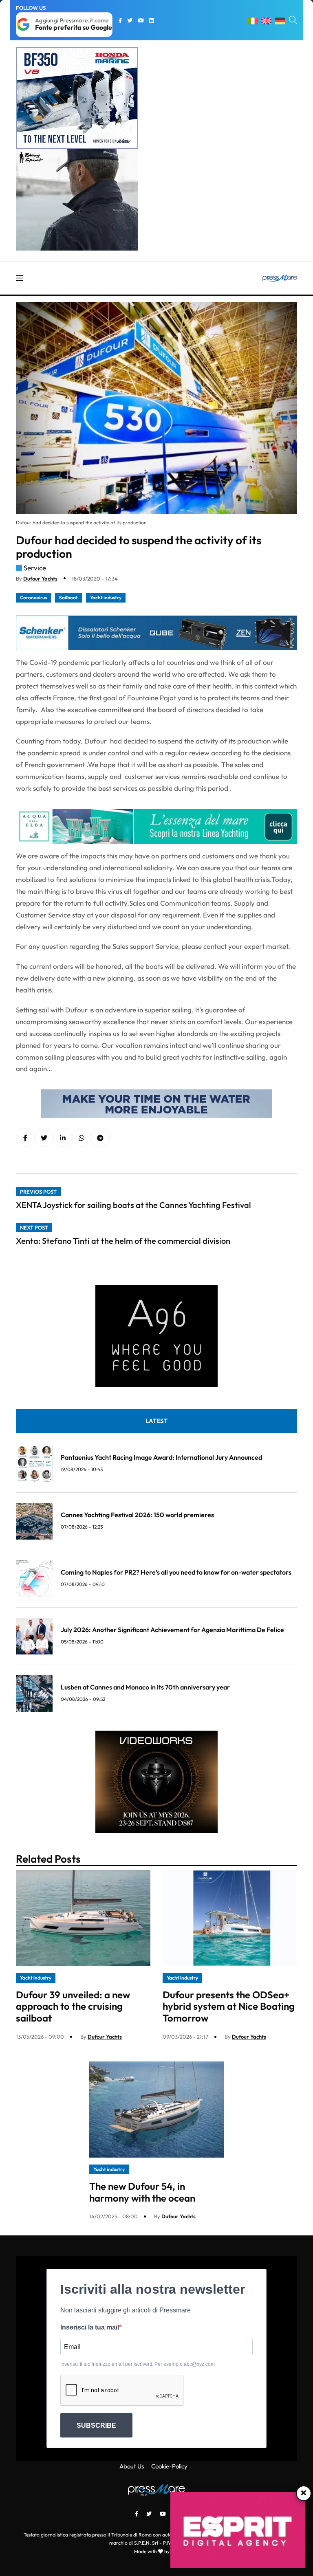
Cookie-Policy (169, 2466)
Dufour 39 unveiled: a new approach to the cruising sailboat (73, 2006)
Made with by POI (156, 2551)
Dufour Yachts (40, 579)
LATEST (156, 1421)
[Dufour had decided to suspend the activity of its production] (63, 1138)
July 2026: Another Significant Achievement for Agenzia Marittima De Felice (172, 1630)
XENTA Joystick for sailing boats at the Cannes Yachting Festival (133, 1205)
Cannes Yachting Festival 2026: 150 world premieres (137, 1515)
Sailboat (68, 597)
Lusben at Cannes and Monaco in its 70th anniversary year (145, 1687)
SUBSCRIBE (96, 2425)
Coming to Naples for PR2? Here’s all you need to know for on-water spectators (176, 1572)
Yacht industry (106, 597)
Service (35, 568)
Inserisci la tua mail (90, 2327)
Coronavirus (33, 597)
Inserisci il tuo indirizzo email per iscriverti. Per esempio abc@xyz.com (138, 2364)
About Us (132, 2466)
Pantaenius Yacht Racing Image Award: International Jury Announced (161, 1457)
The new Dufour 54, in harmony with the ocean (142, 2192)
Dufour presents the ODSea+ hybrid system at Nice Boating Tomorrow (229, 2006)
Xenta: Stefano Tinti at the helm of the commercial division (123, 1241)
